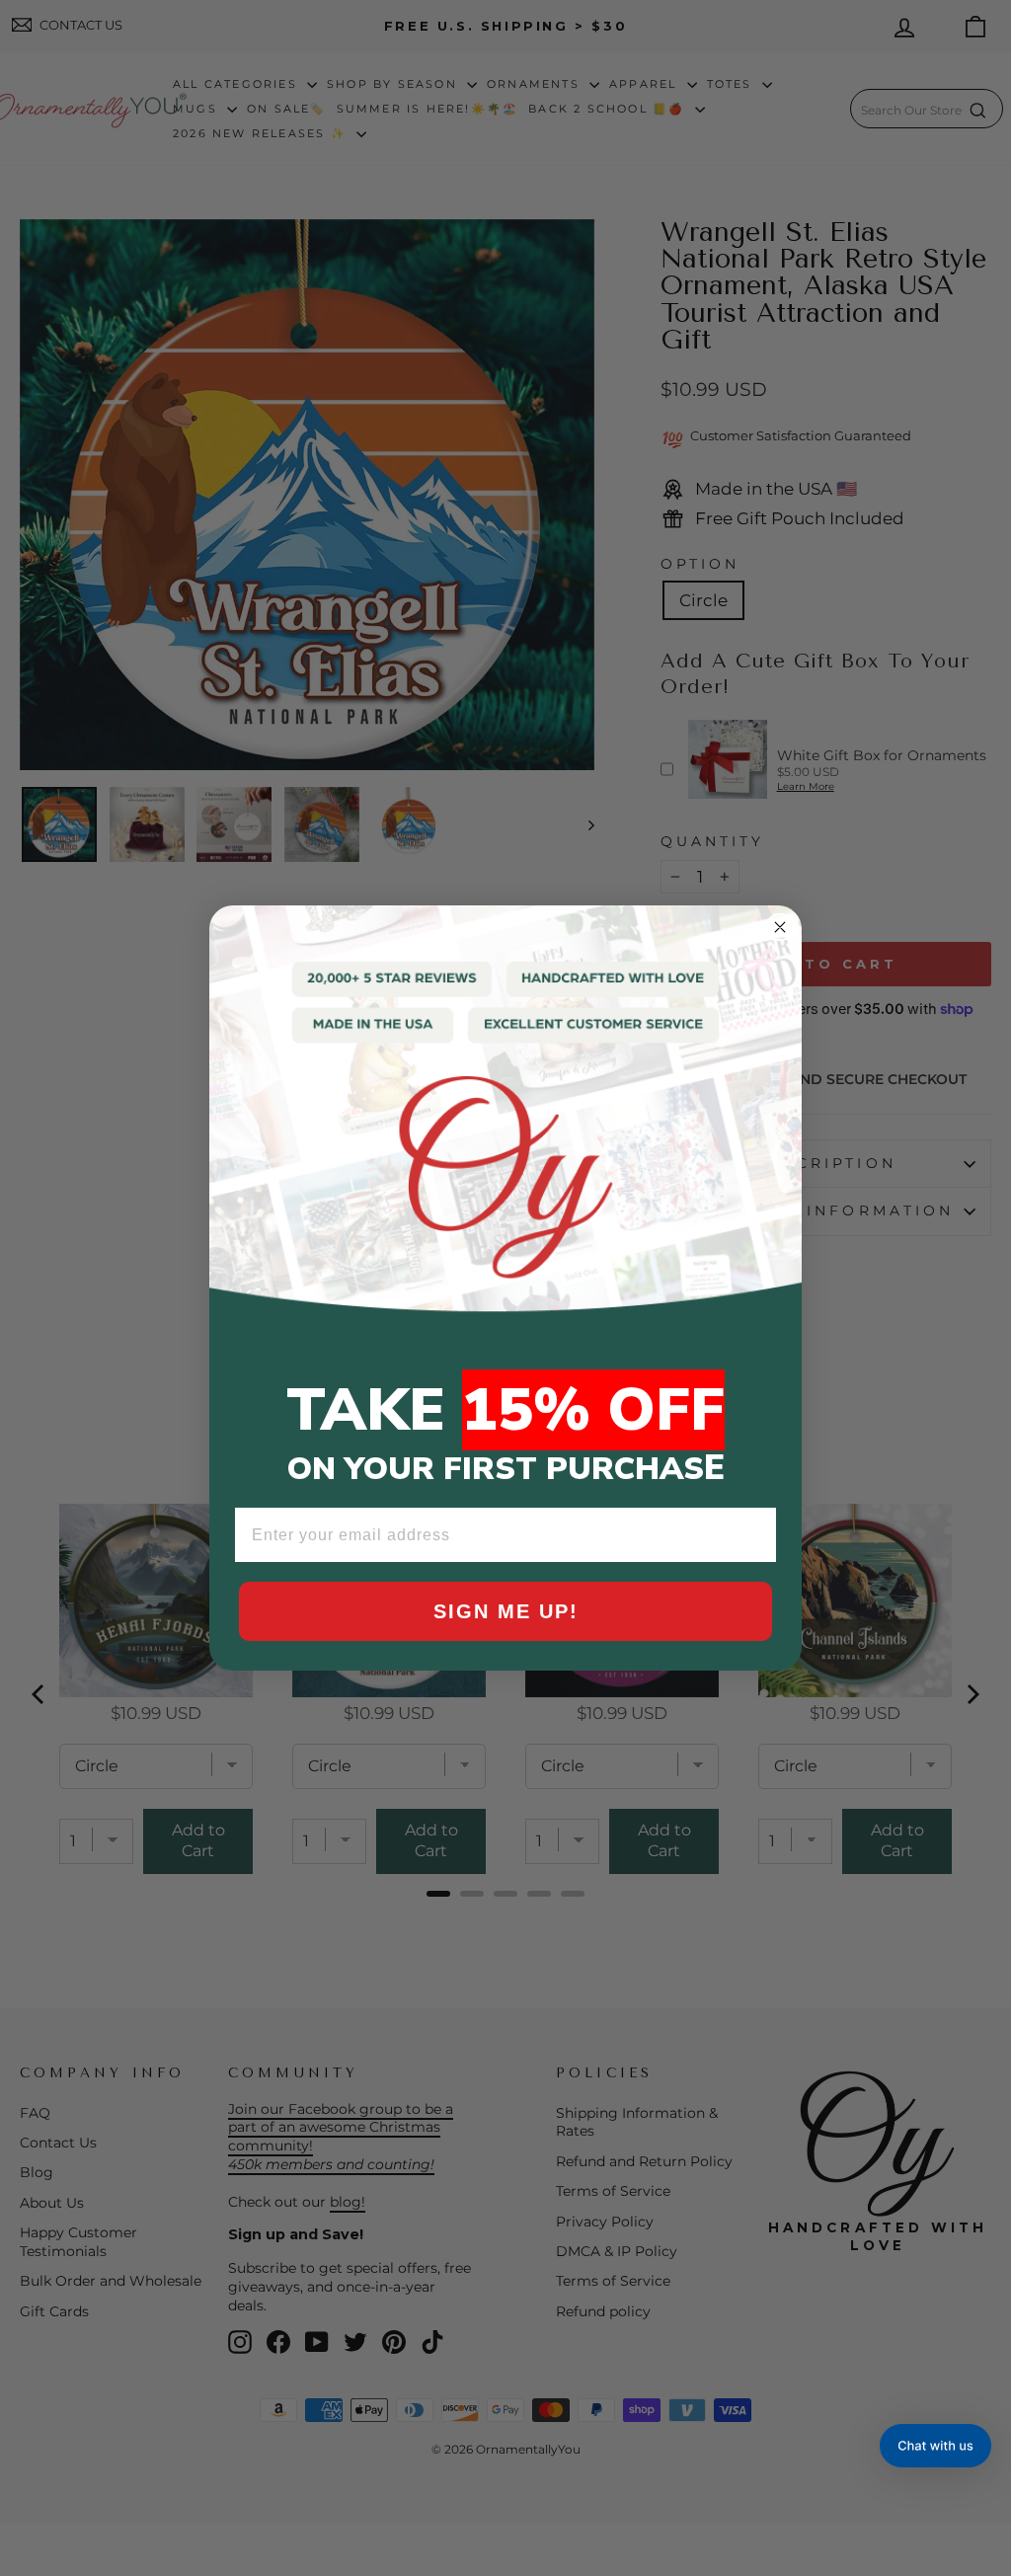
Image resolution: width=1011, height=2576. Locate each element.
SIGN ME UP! (506, 1611)
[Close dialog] (780, 927)
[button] (935, 2446)
